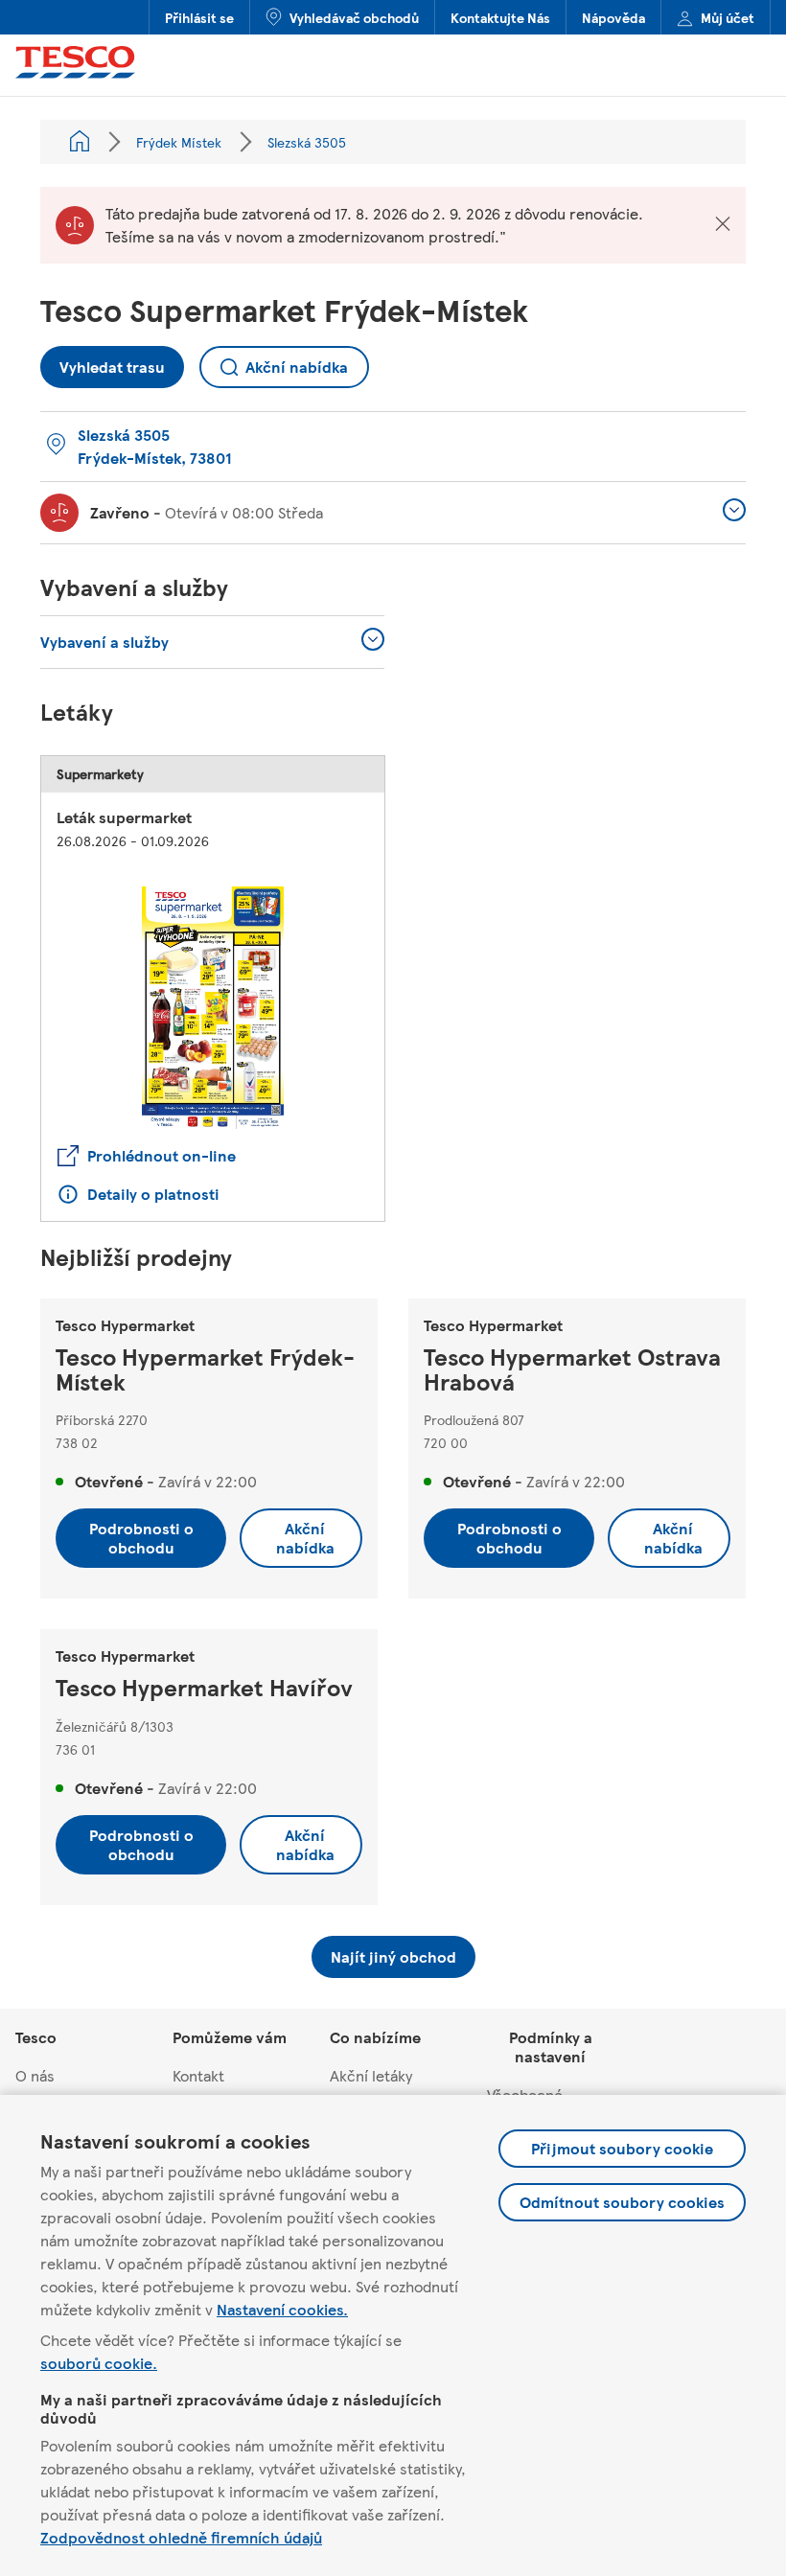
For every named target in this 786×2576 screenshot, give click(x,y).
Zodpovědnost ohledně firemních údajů (181, 2537)
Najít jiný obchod (393, 1956)
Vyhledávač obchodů (354, 17)
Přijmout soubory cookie (622, 2148)
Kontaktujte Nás (500, 17)
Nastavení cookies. (282, 2309)
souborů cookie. (99, 2363)
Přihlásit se (199, 17)
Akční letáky (371, 2075)
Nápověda (613, 17)
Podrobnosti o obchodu (141, 1538)
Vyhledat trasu (103, 362)
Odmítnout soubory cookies (622, 2202)
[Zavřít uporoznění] (723, 225)
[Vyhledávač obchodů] (80, 142)
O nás (35, 2075)
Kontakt (198, 2075)
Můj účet (728, 17)
